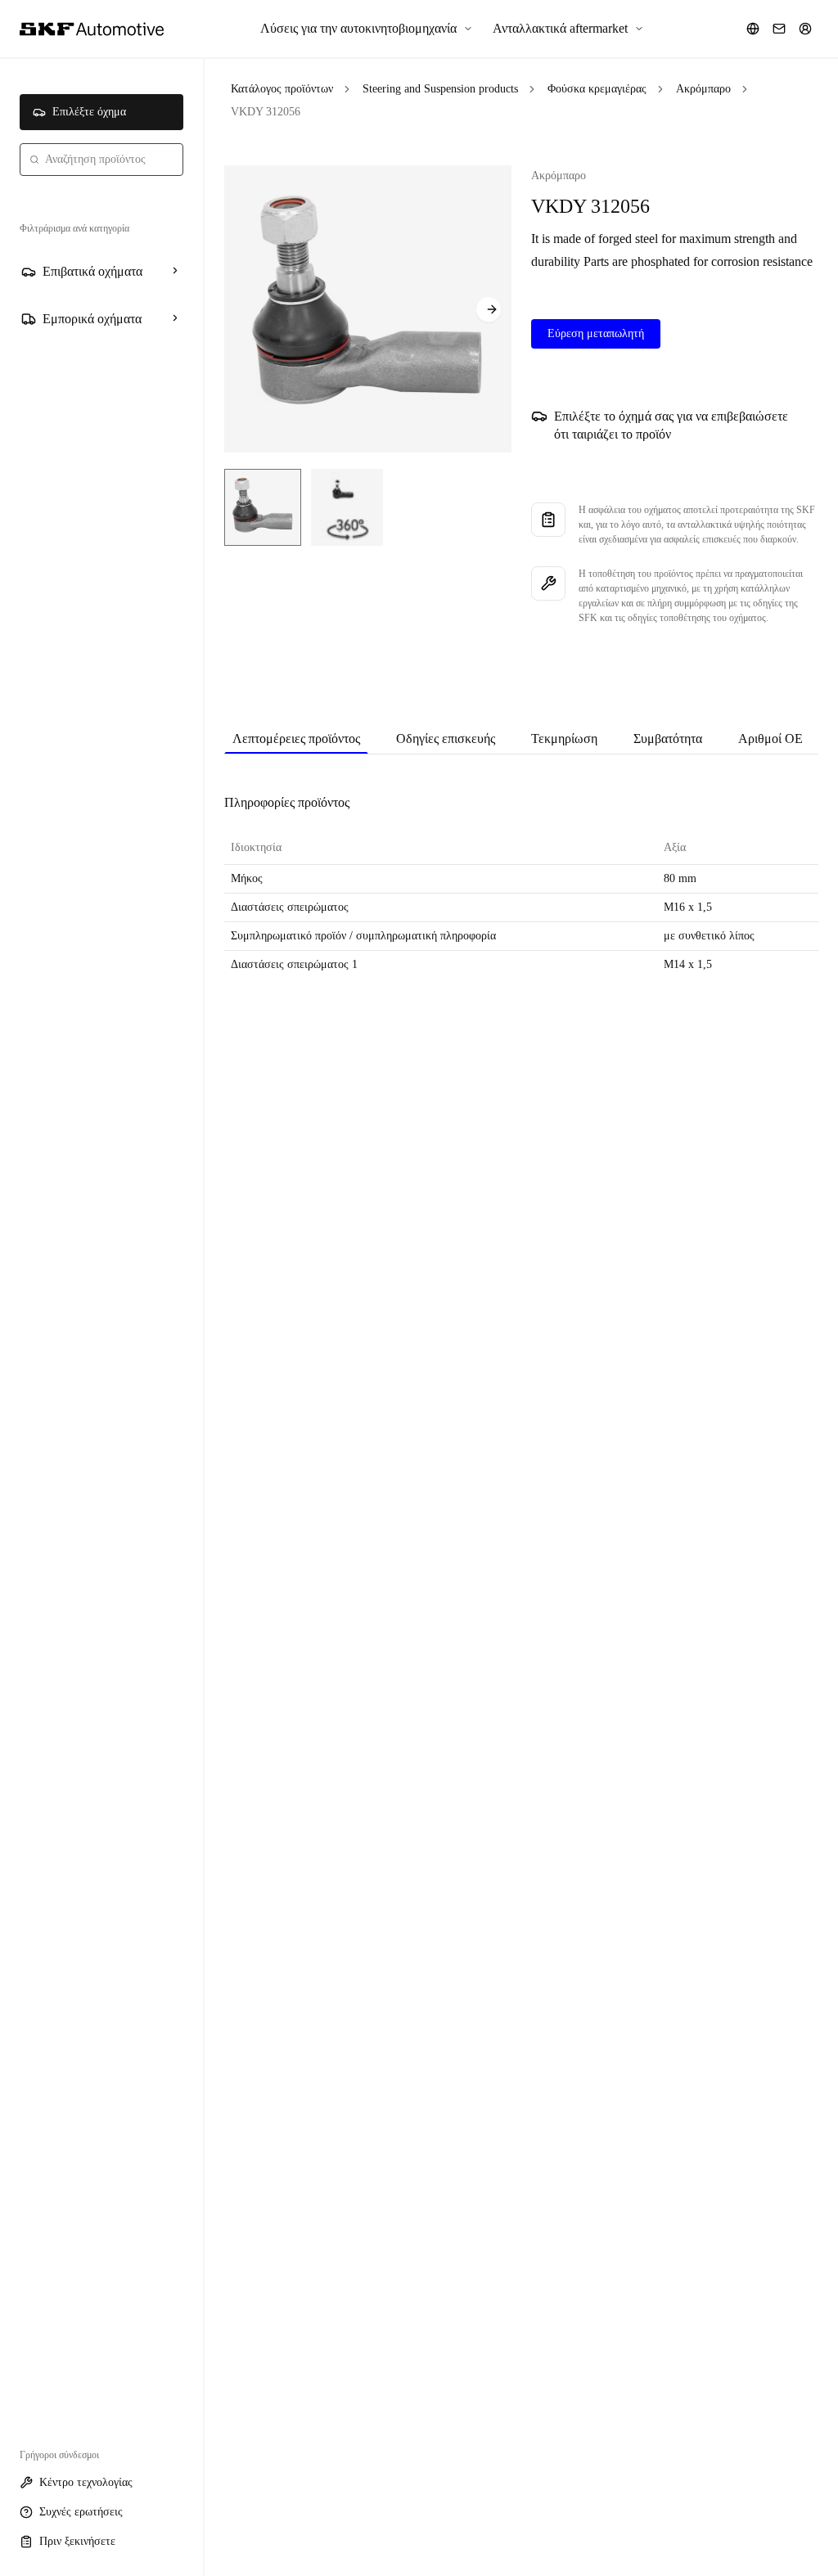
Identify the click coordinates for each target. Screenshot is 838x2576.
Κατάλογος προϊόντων (282, 89)
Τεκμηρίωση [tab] (564, 739)
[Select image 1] (263, 507)
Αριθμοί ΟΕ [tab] (770, 739)
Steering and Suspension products (440, 89)
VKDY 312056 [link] (266, 112)
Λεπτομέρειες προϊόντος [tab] (296, 739)
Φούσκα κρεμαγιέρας (597, 89)
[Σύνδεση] (805, 29)
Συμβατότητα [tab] (668, 739)
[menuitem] (367, 29)
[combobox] (101, 160)
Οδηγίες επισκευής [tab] (446, 739)
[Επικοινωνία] (779, 29)
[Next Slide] (489, 309)
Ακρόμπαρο (703, 89)
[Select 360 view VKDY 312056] (347, 507)
